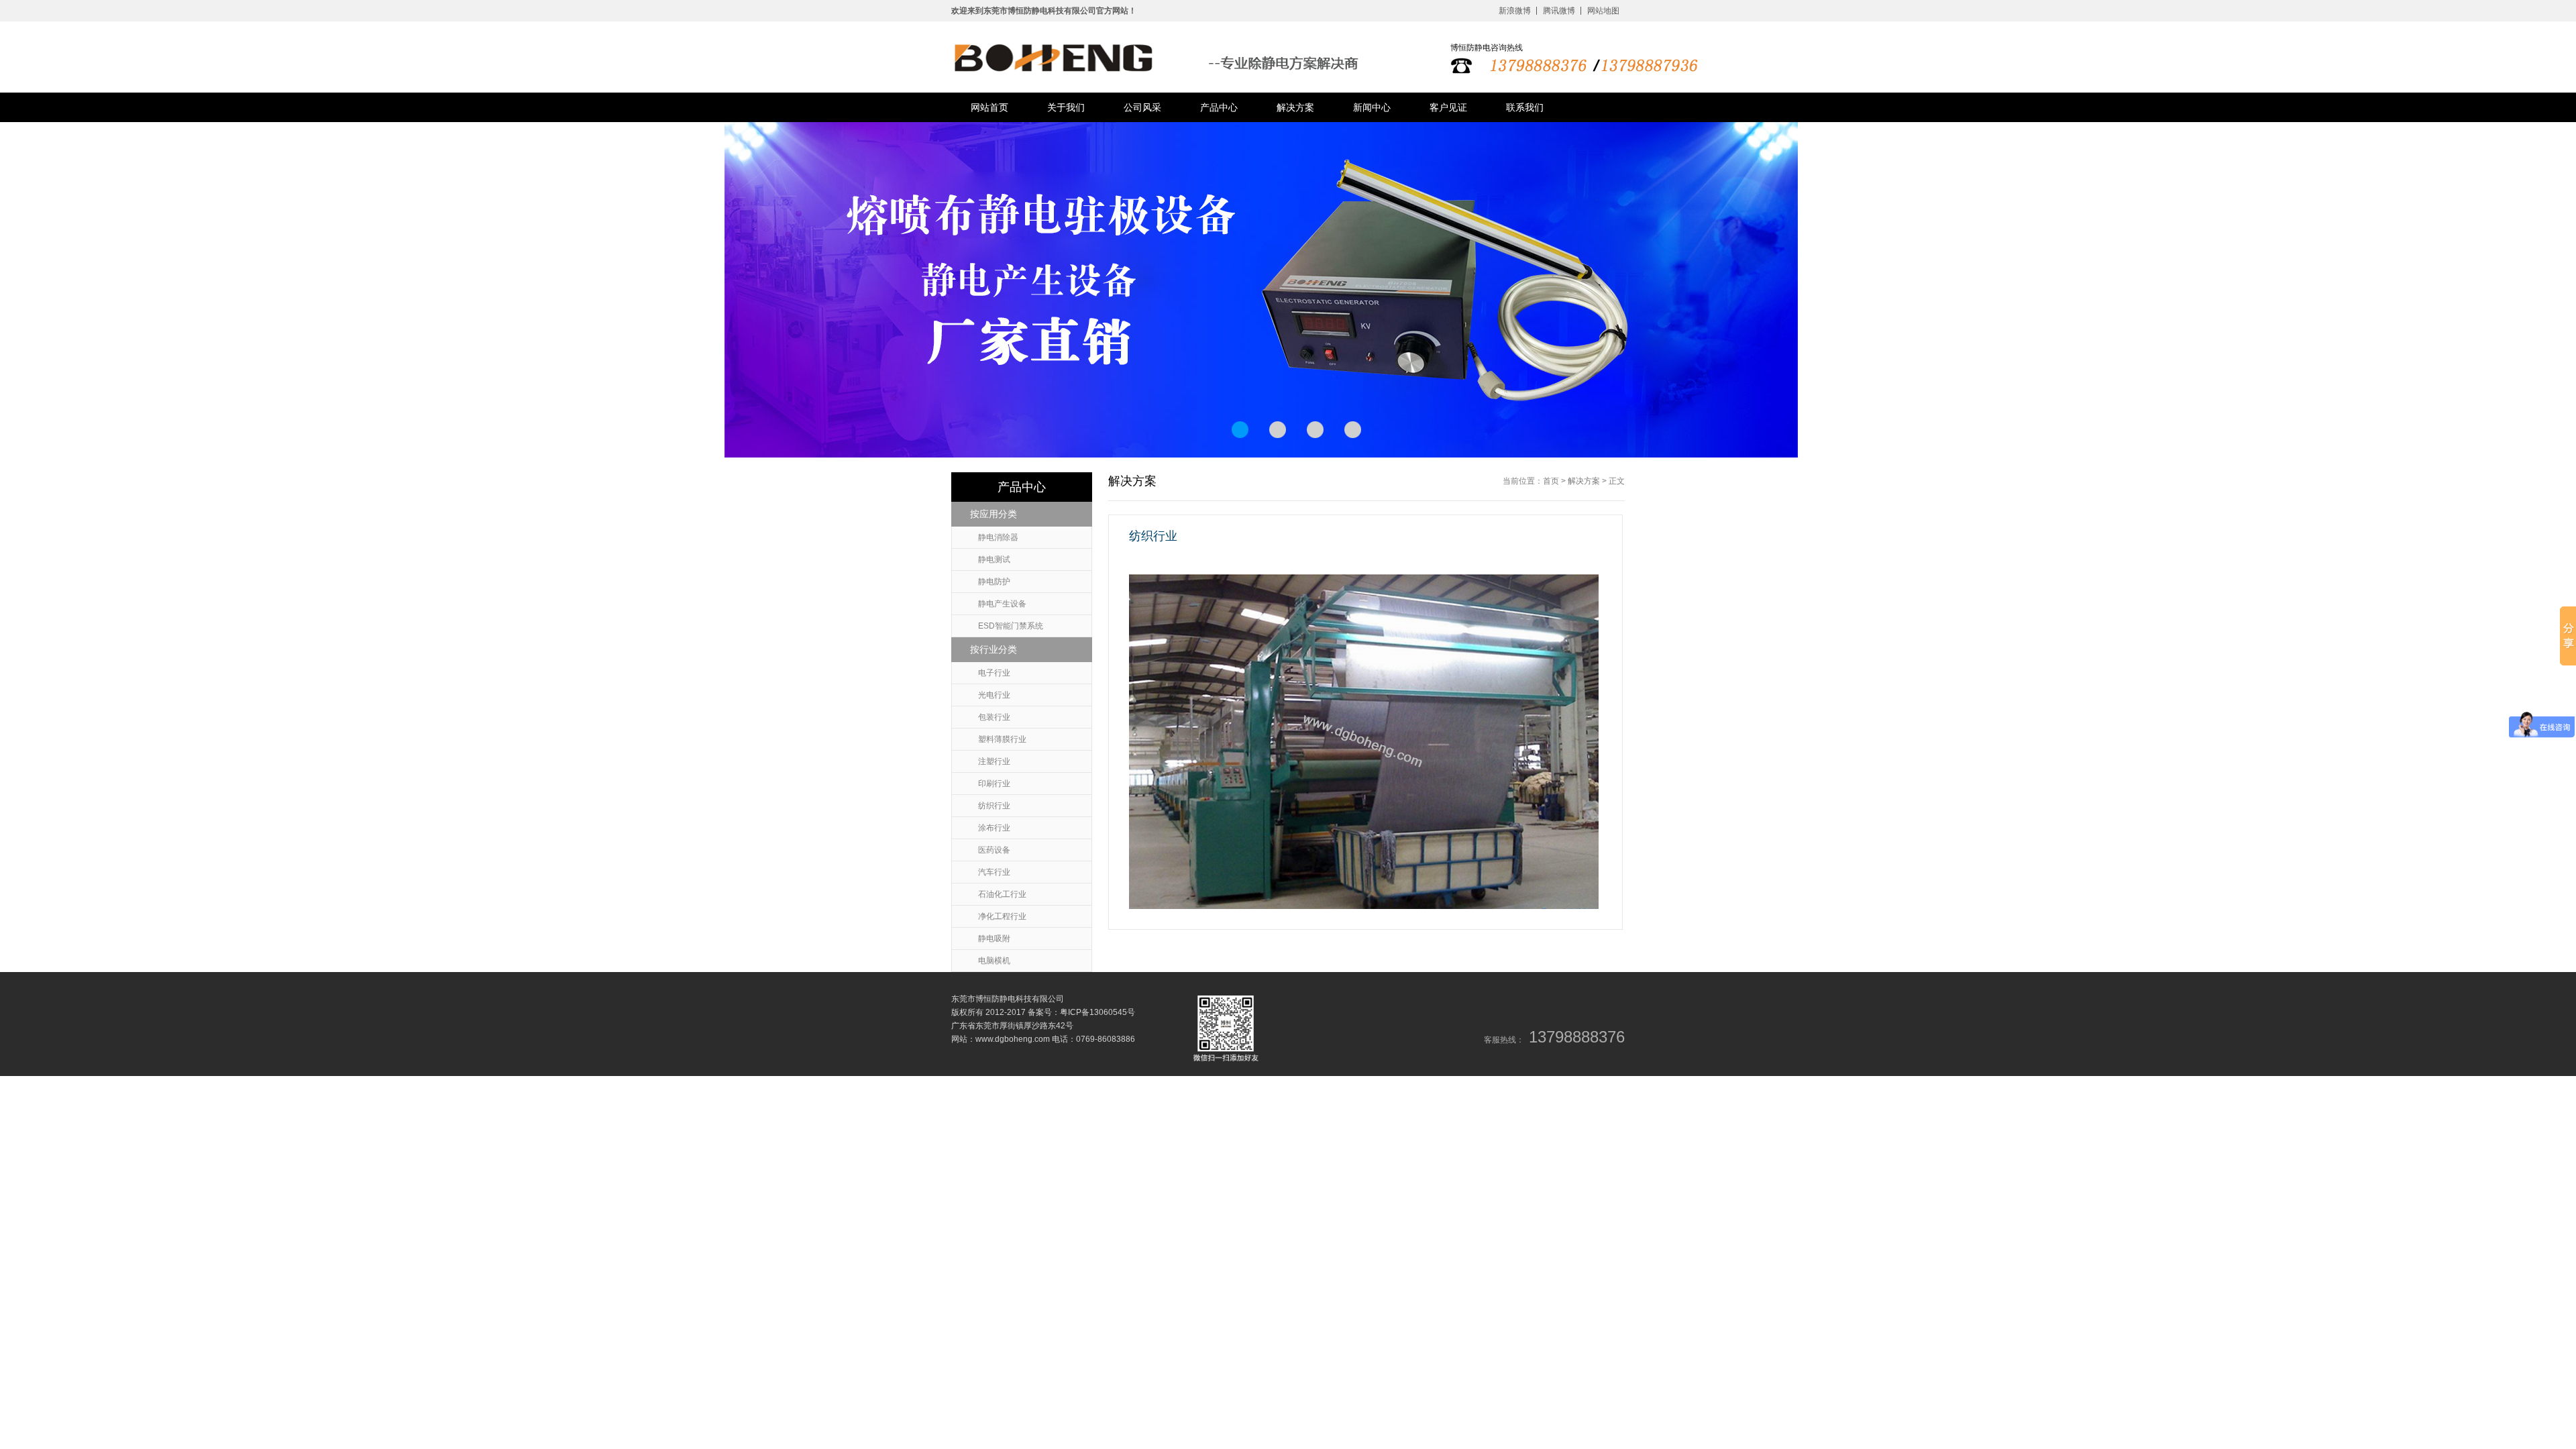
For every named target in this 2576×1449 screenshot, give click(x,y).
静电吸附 (994, 938)
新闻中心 (1372, 107)
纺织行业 (994, 806)
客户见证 (1448, 107)
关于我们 (1066, 107)
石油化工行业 (1002, 894)
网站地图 (1603, 11)
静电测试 (994, 559)
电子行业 (994, 673)
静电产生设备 (1002, 604)
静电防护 (994, 582)
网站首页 (989, 107)
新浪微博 (1515, 11)
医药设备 (994, 850)
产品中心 (1219, 107)
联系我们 (1525, 107)
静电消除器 (998, 537)
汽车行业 (994, 872)
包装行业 (994, 717)
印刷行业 (994, 784)
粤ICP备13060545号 (1097, 1012)
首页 (1551, 481)
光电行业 (994, 695)
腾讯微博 (1559, 11)
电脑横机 (994, 961)
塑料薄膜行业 (1002, 739)
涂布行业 (994, 828)
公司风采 (1142, 107)
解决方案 (1295, 107)
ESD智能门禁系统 (1011, 626)
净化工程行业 (1002, 916)
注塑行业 (994, 761)
